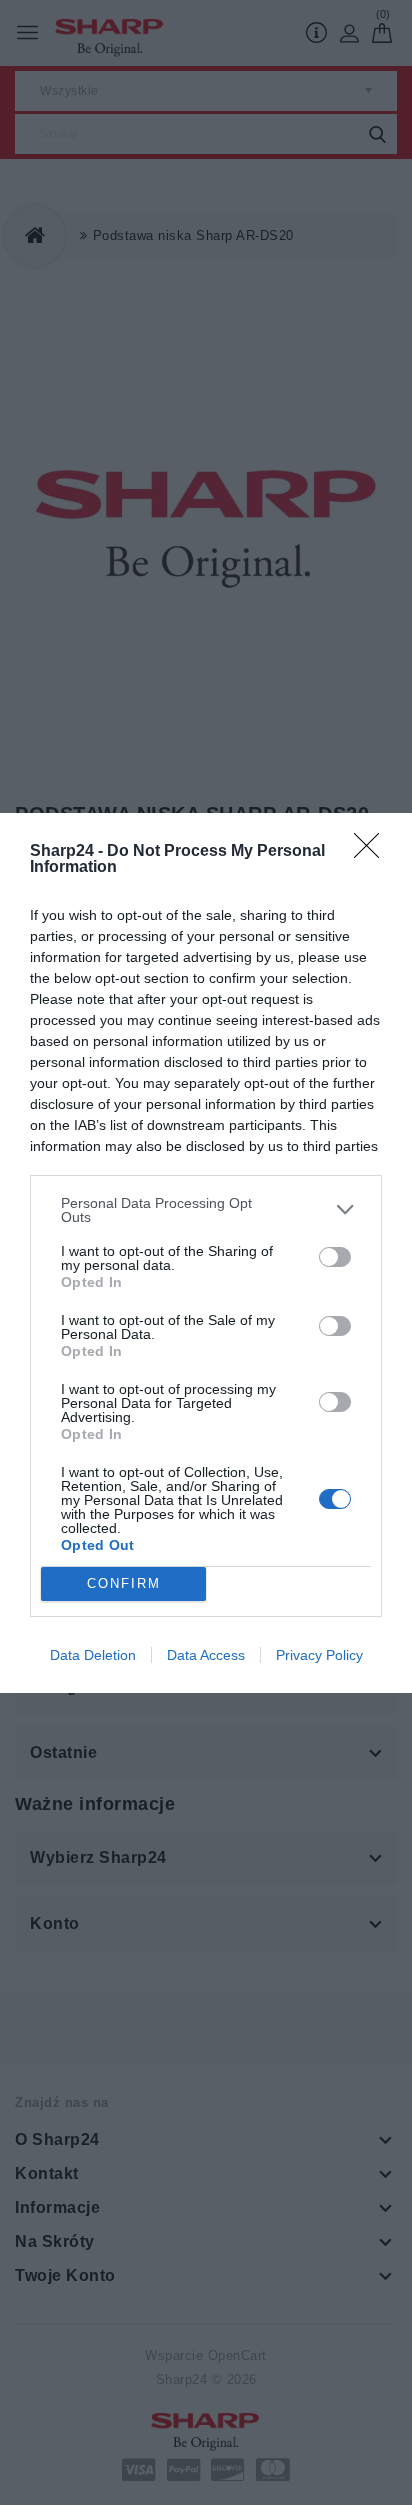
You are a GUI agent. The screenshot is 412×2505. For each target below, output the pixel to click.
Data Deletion (93, 1655)
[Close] (373, 852)
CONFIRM (124, 1583)
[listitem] (206, 1210)
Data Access (206, 1655)
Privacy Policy (319, 1655)
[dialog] (206, 1253)
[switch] (335, 1257)
